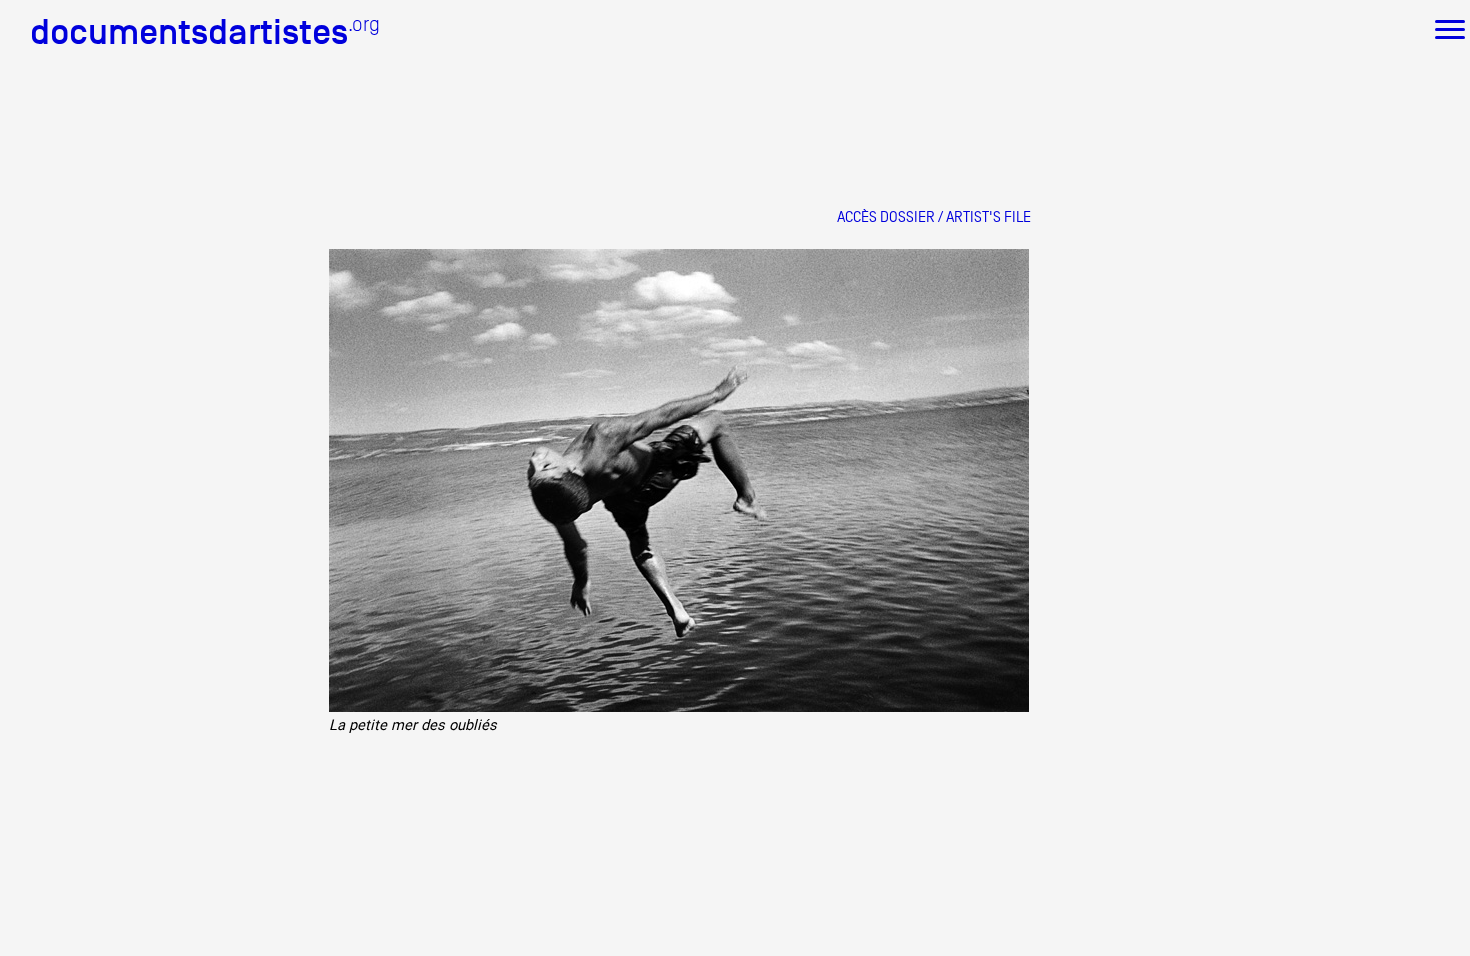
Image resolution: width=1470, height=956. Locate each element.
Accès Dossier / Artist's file (934, 216)
